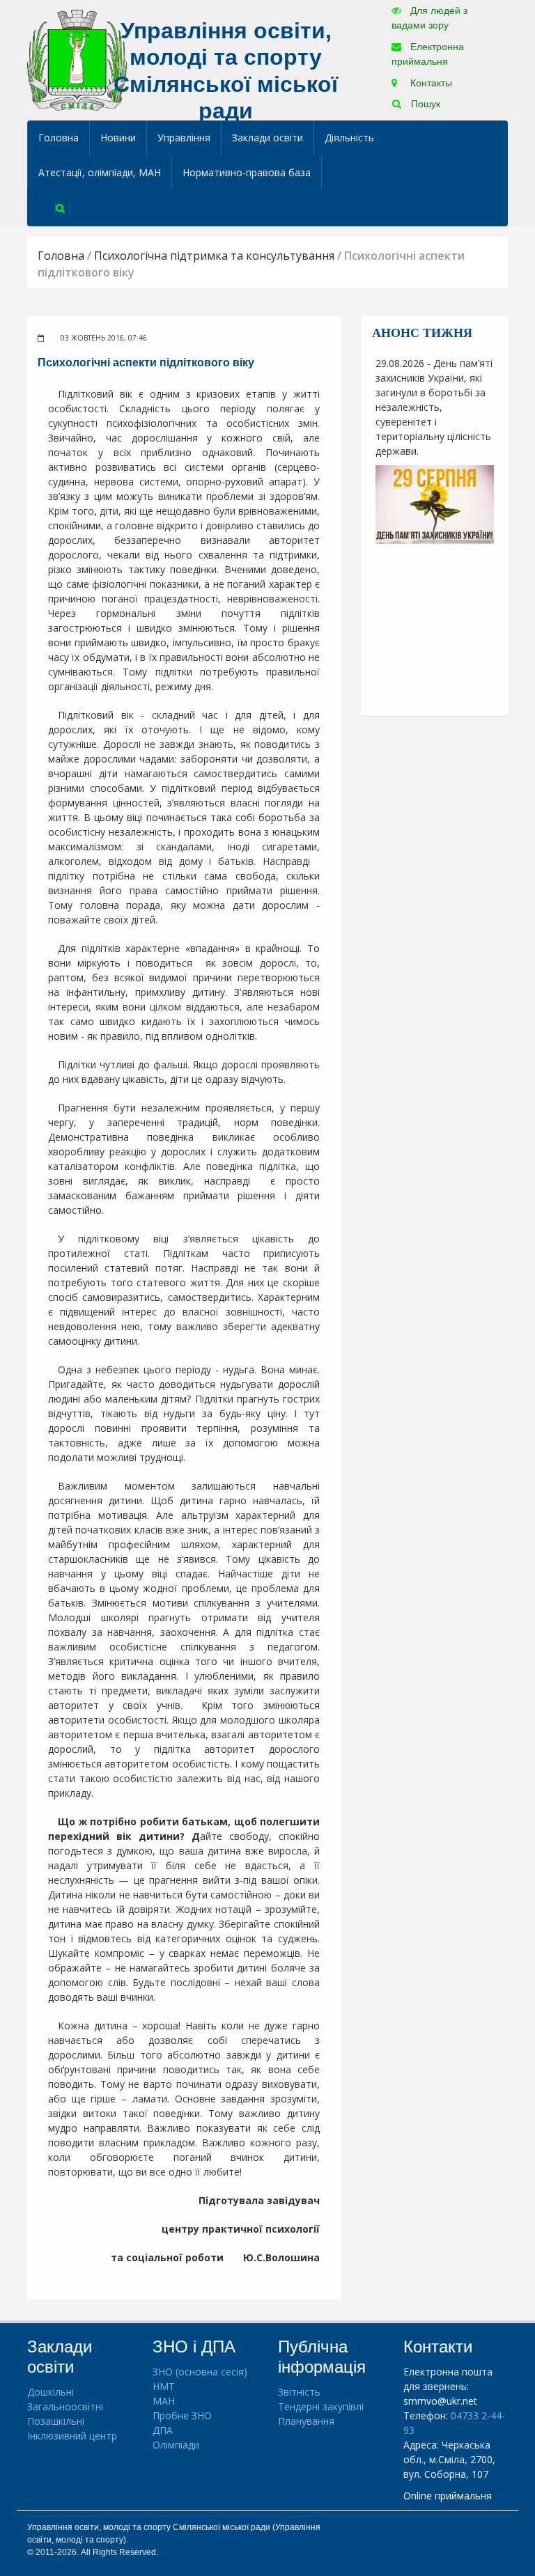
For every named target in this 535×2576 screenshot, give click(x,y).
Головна (59, 138)
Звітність (299, 2392)
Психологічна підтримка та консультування (214, 256)
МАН (164, 2401)
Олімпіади (176, 2445)
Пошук (424, 104)
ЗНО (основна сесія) (200, 2372)
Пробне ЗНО (182, 2415)
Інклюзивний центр (72, 2436)
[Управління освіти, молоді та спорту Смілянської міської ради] (77, 60)
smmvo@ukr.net (440, 2401)
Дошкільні (51, 2392)
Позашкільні (56, 2421)
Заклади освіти (267, 138)
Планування (306, 2421)
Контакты (430, 83)
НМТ (164, 2386)
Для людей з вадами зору (429, 18)
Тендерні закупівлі (321, 2406)
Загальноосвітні (65, 2406)
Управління (184, 138)
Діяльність (349, 138)
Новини (118, 138)
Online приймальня (448, 2496)
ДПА (163, 2430)
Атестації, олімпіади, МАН (100, 172)
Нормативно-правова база (247, 172)
